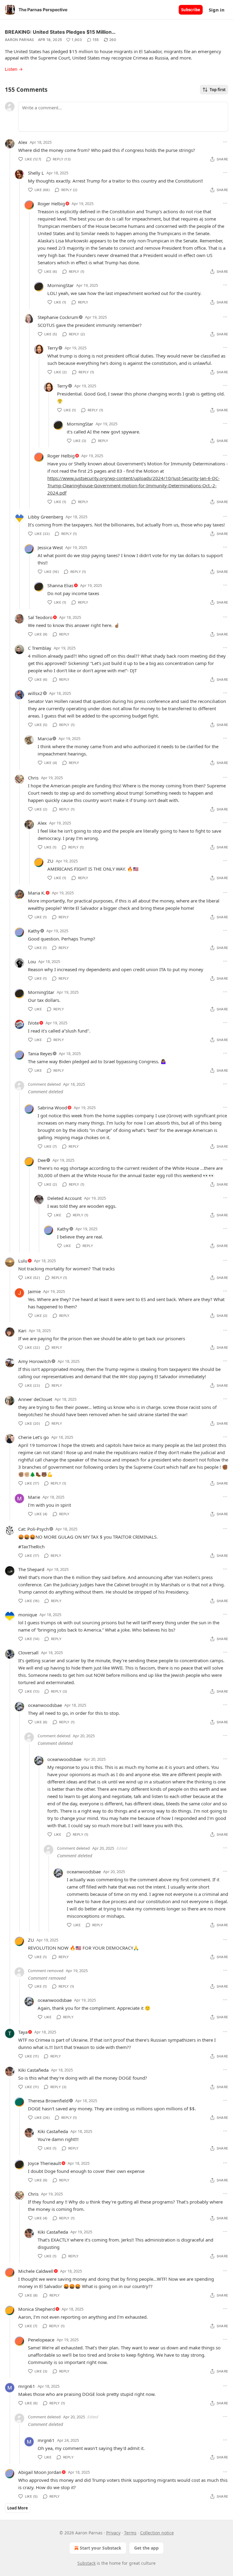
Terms (130, 2533)
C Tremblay (40, 648)
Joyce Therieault (44, 2163)
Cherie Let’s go (34, 1437)
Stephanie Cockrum (58, 317)
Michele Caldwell (36, 2271)
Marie (34, 1497)
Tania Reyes (40, 1053)
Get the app (146, 2548)
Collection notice (157, 2533)
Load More (18, 2508)
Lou (32, 961)
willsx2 (35, 693)
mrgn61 (27, 2386)
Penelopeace (41, 2340)
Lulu (23, 1261)
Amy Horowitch (35, 1361)
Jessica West (50, 547)
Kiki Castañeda (33, 2070)
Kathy (34, 931)
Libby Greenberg (46, 517)
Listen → (14, 69)
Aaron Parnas (20, 40)
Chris (33, 778)
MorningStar (61, 285)
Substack (86, 2563)
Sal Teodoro (40, 617)
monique (28, 1615)
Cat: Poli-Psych (34, 1529)
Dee (42, 1160)
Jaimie (34, 1291)
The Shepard (31, 1569)
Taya (23, 2032)
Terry (53, 348)
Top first (218, 90)
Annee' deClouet (35, 1399)
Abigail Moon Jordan (40, 2472)
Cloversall (28, 1653)
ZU (50, 861)
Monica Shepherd (37, 2309)
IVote (33, 1023)
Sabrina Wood (52, 1108)
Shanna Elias (60, 585)
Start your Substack (101, 2548)
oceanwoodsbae (45, 1705)
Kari (22, 1331)
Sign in (217, 10)
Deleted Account (64, 1198)
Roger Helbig (51, 204)
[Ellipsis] (225, 142)
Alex (23, 142)
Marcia (45, 738)
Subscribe (191, 10)
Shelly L (36, 173)
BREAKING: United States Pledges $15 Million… (60, 32)
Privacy (113, 2533)
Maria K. (37, 893)
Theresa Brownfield (48, 2101)
